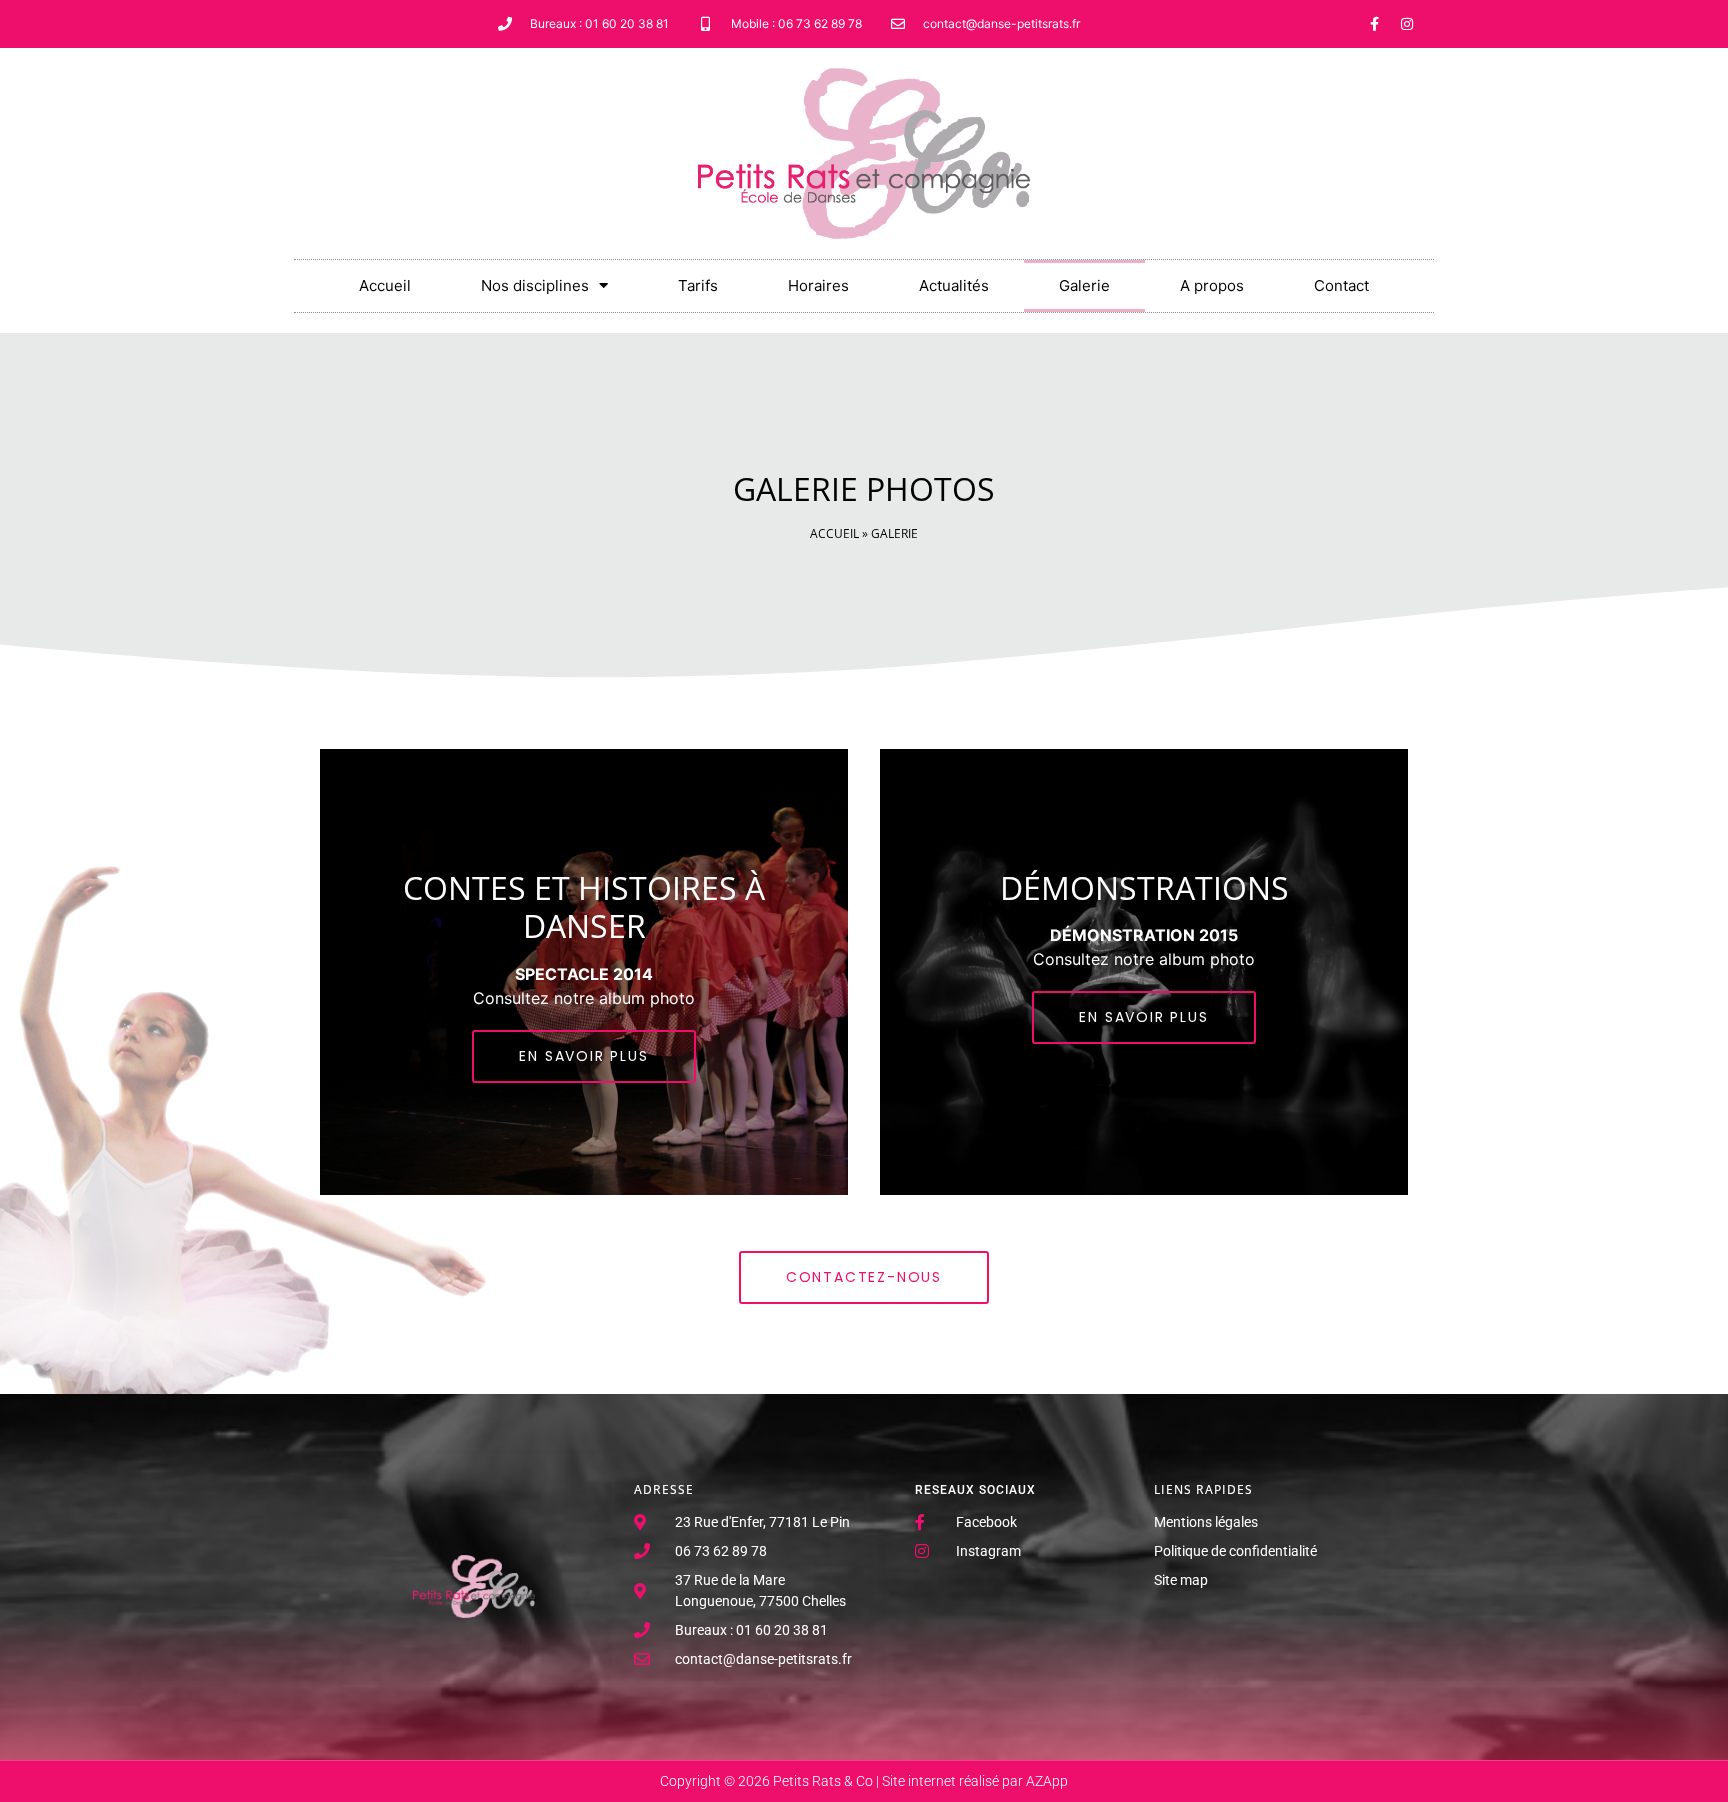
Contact (1341, 285)
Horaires (818, 285)
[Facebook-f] (1374, 24)
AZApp (1047, 1781)
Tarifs (698, 285)
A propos (1212, 285)
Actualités (954, 285)
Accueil (385, 285)
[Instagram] (1407, 24)
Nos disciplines (535, 285)
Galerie (1084, 285)
